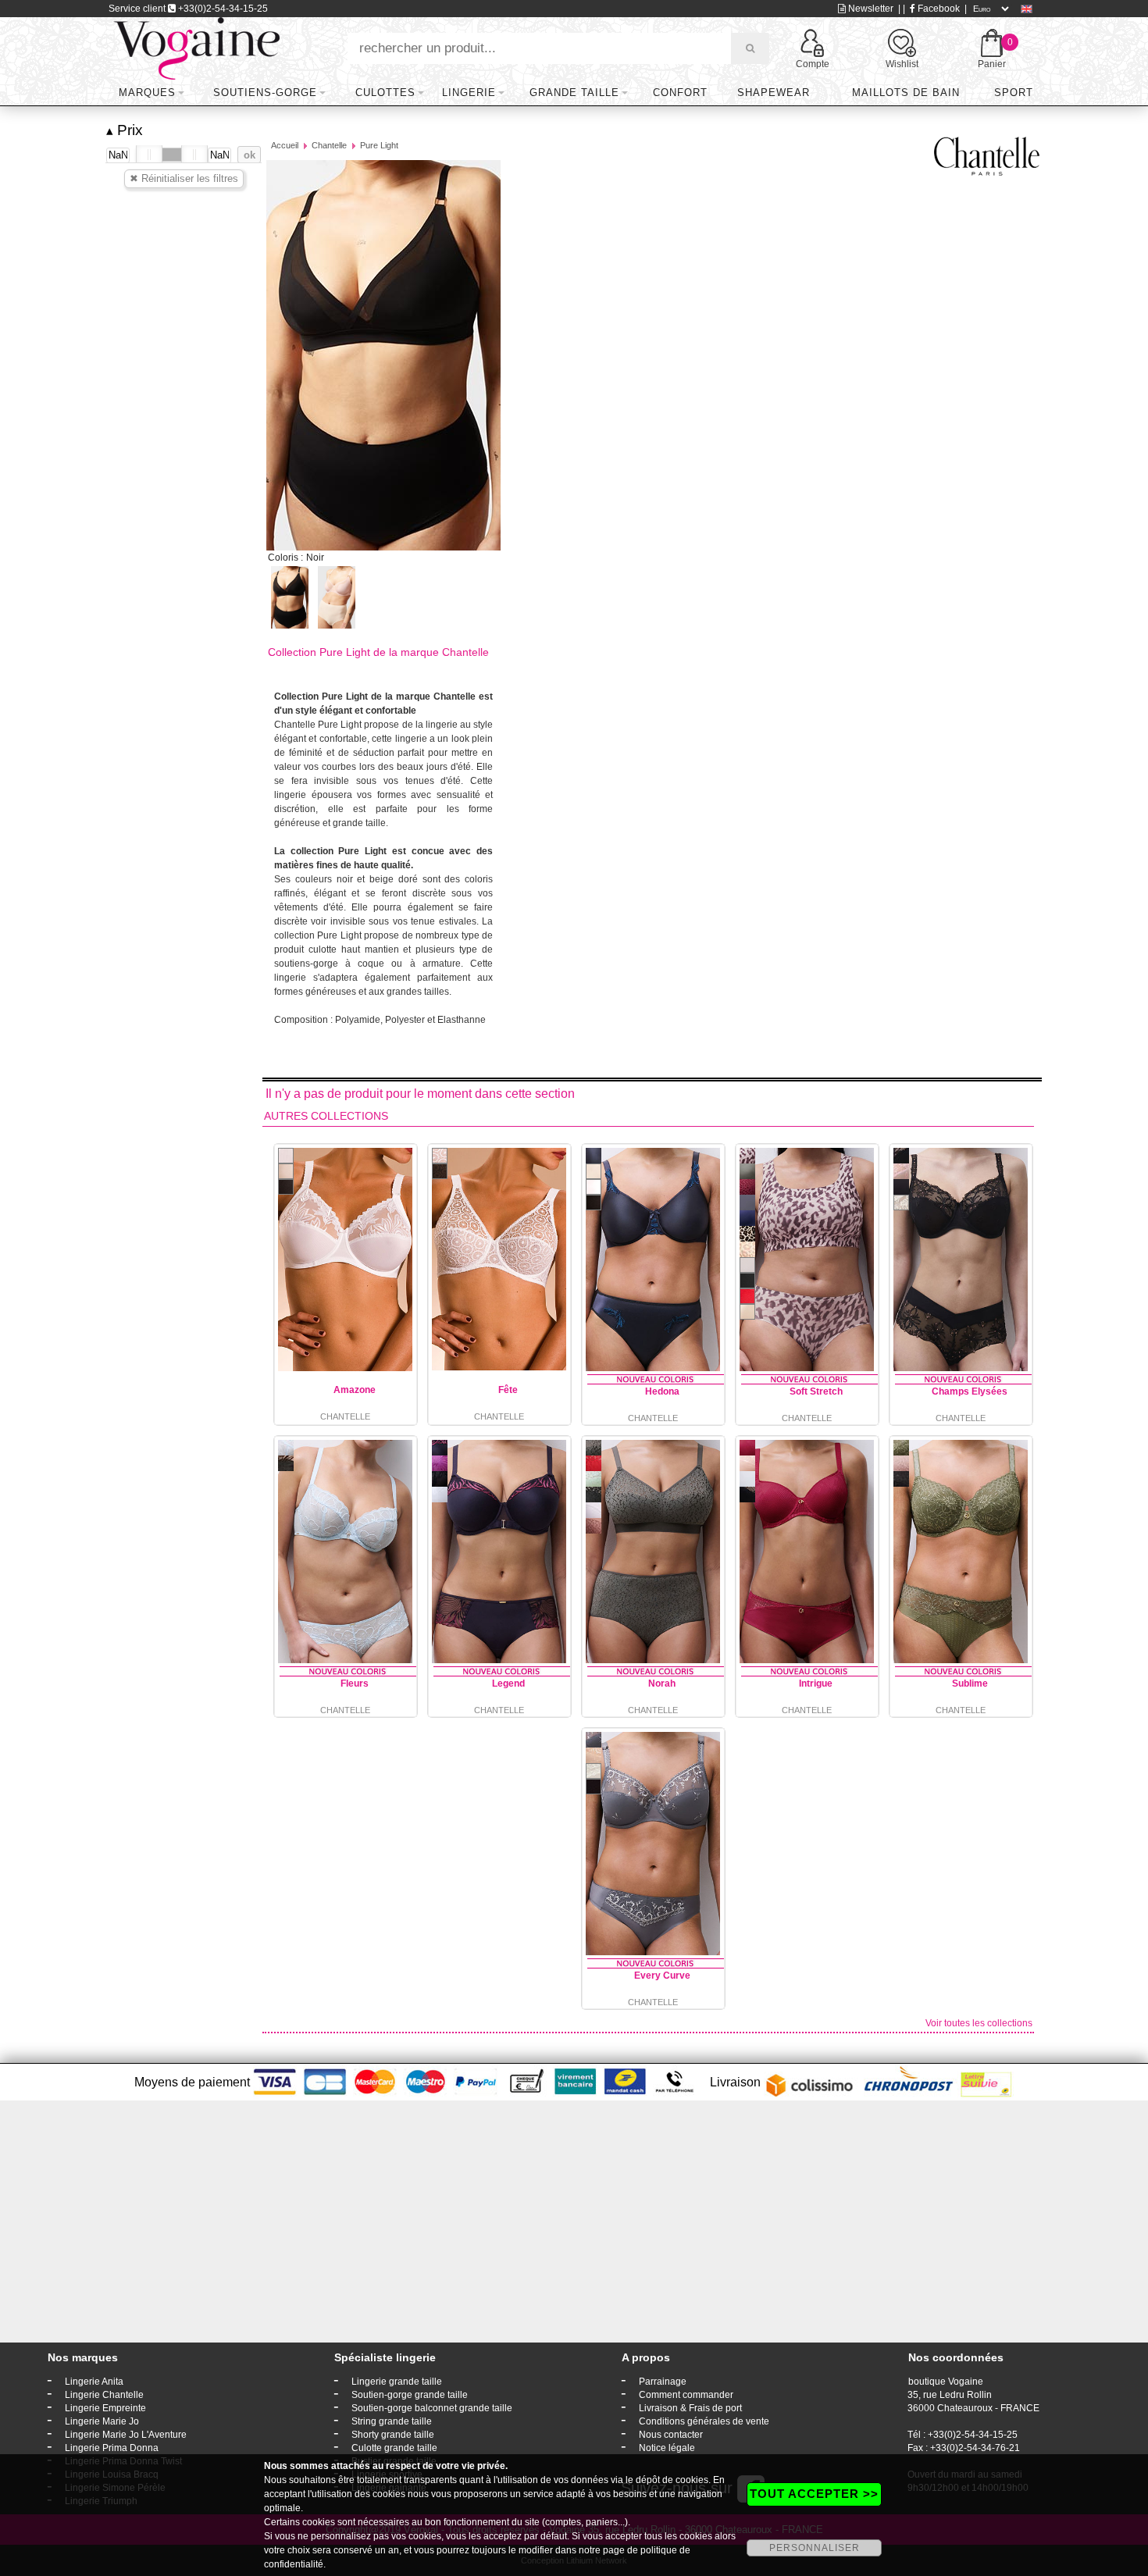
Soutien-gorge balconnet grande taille (432, 2408)
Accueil (285, 145)
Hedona (662, 1391)
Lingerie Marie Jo (102, 2421)
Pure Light (379, 145)
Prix (125, 130)
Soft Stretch (816, 1391)
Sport (1014, 93)
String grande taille (392, 2421)
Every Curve (662, 1976)
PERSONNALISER (815, 2548)
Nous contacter (671, 2435)
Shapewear (774, 93)
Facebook (938, 9)
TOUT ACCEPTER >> (814, 2494)
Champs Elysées (970, 1391)
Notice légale (667, 2448)
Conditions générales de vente (704, 2421)
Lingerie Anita (94, 2382)
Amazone (355, 1390)
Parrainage (663, 2382)
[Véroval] (196, 48)
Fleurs (355, 1683)
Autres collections (326, 1116)
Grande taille (574, 93)
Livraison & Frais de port (690, 2408)
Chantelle (329, 145)
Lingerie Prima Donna (112, 2448)
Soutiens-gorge (265, 93)
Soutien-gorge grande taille (410, 2395)
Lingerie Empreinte (105, 2408)
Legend (508, 1683)
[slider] (149, 155)
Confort (680, 93)
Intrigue (816, 1683)
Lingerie (469, 93)
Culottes (385, 93)
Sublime (970, 1683)
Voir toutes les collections (979, 2023)
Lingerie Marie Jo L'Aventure (126, 2435)
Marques (147, 93)
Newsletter (870, 9)
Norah (662, 1683)
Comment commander (686, 2395)
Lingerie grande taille (397, 2382)
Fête (508, 1390)
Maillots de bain (906, 93)
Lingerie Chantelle (104, 2395)
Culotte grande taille (394, 2448)
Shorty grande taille (393, 2435)
